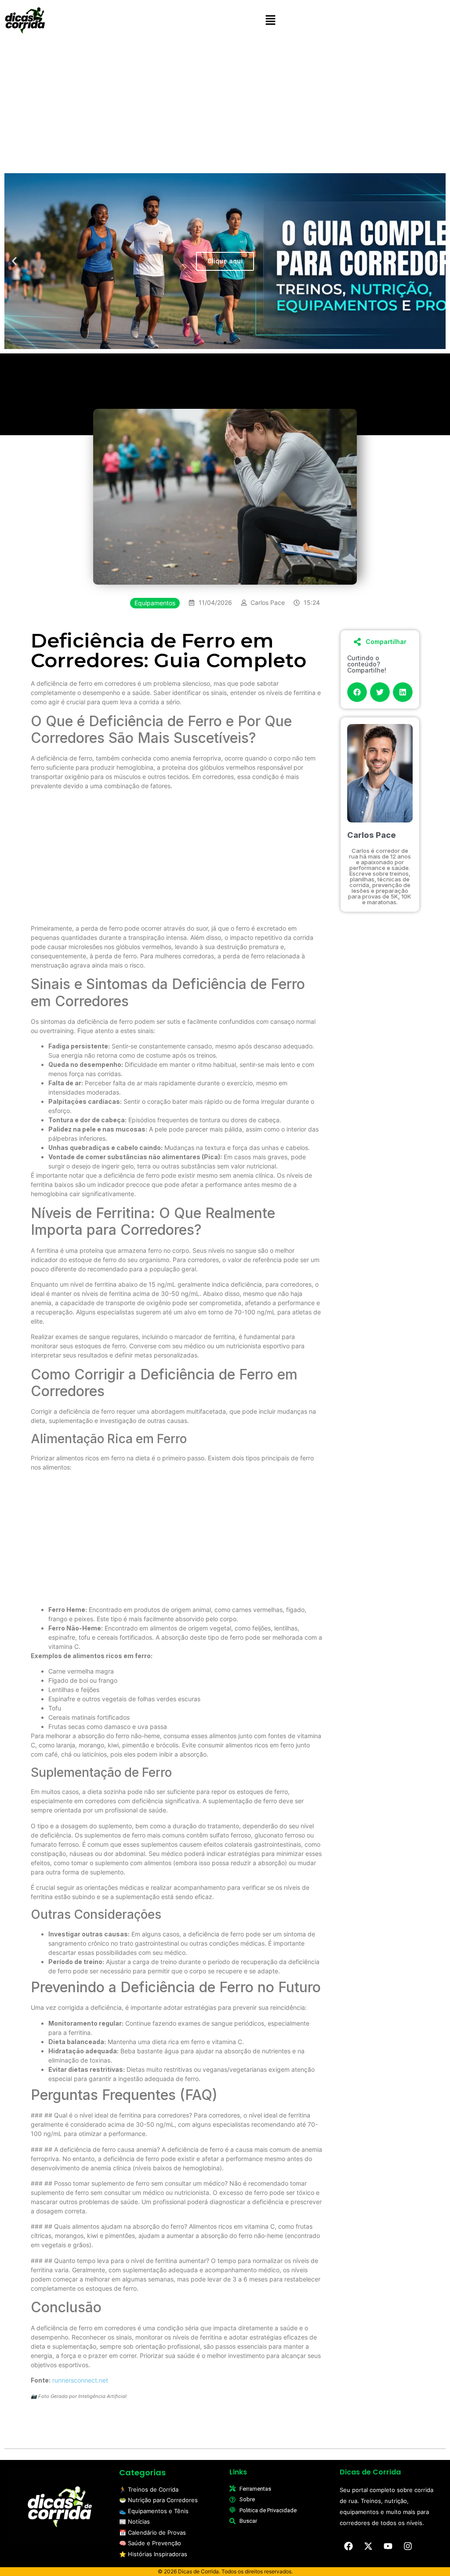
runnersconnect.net (80, 2380)
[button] (270, 20)
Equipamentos (155, 603)
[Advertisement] (225, 104)
